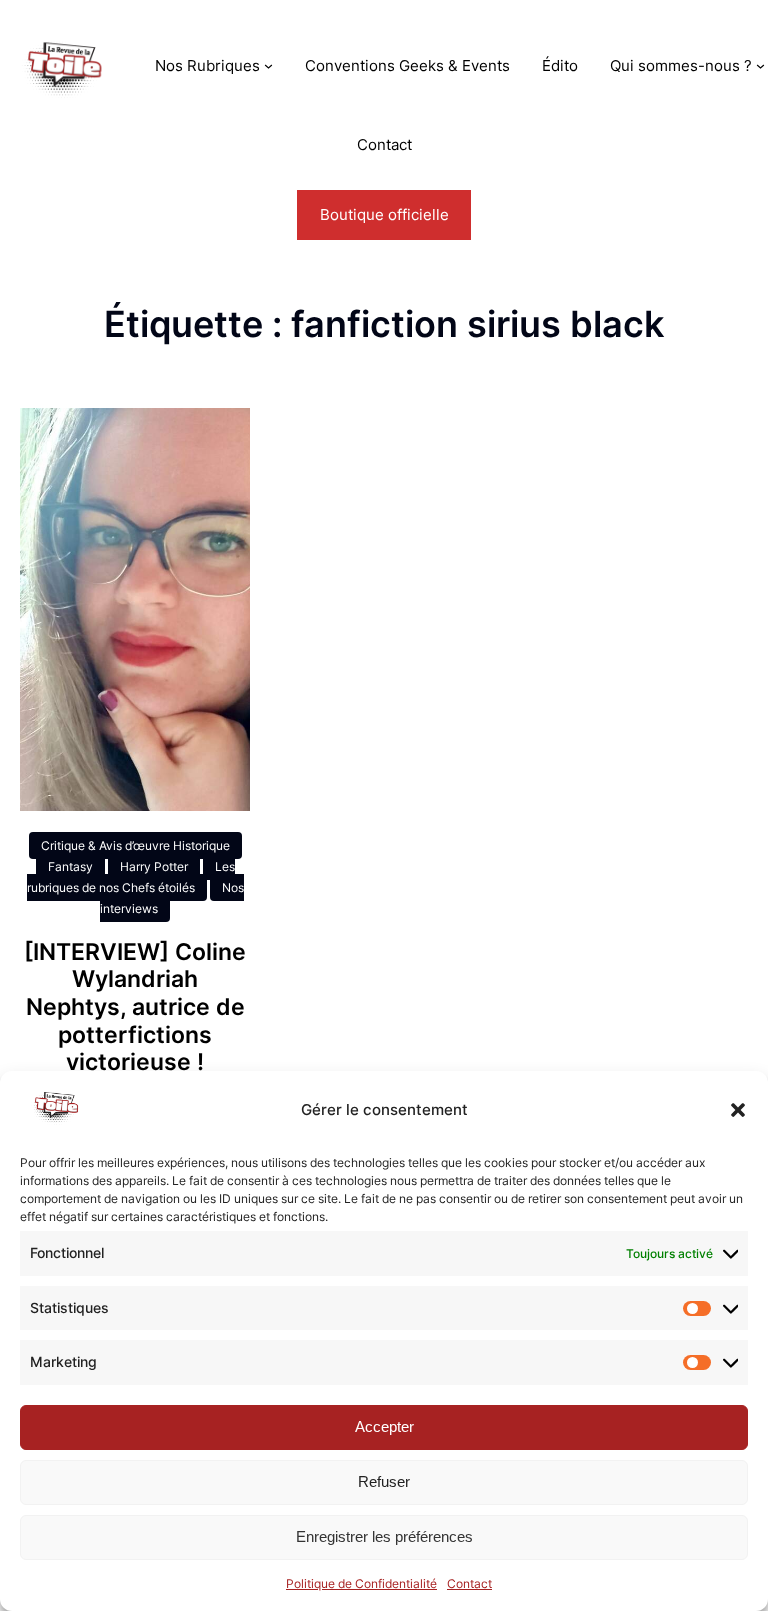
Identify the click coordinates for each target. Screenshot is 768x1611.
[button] (738, 1110)
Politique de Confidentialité (361, 1583)
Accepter (384, 1426)
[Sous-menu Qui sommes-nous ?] (760, 65)
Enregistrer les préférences (384, 1536)
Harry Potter (154, 866)
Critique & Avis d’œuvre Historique (135, 845)
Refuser (384, 1481)
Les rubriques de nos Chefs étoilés (131, 877)
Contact (469, 1583)
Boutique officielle (384, 214)
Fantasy (70, 866)
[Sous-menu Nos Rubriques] (268, 65)
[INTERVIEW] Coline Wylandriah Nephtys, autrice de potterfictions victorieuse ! (135, 1007)
